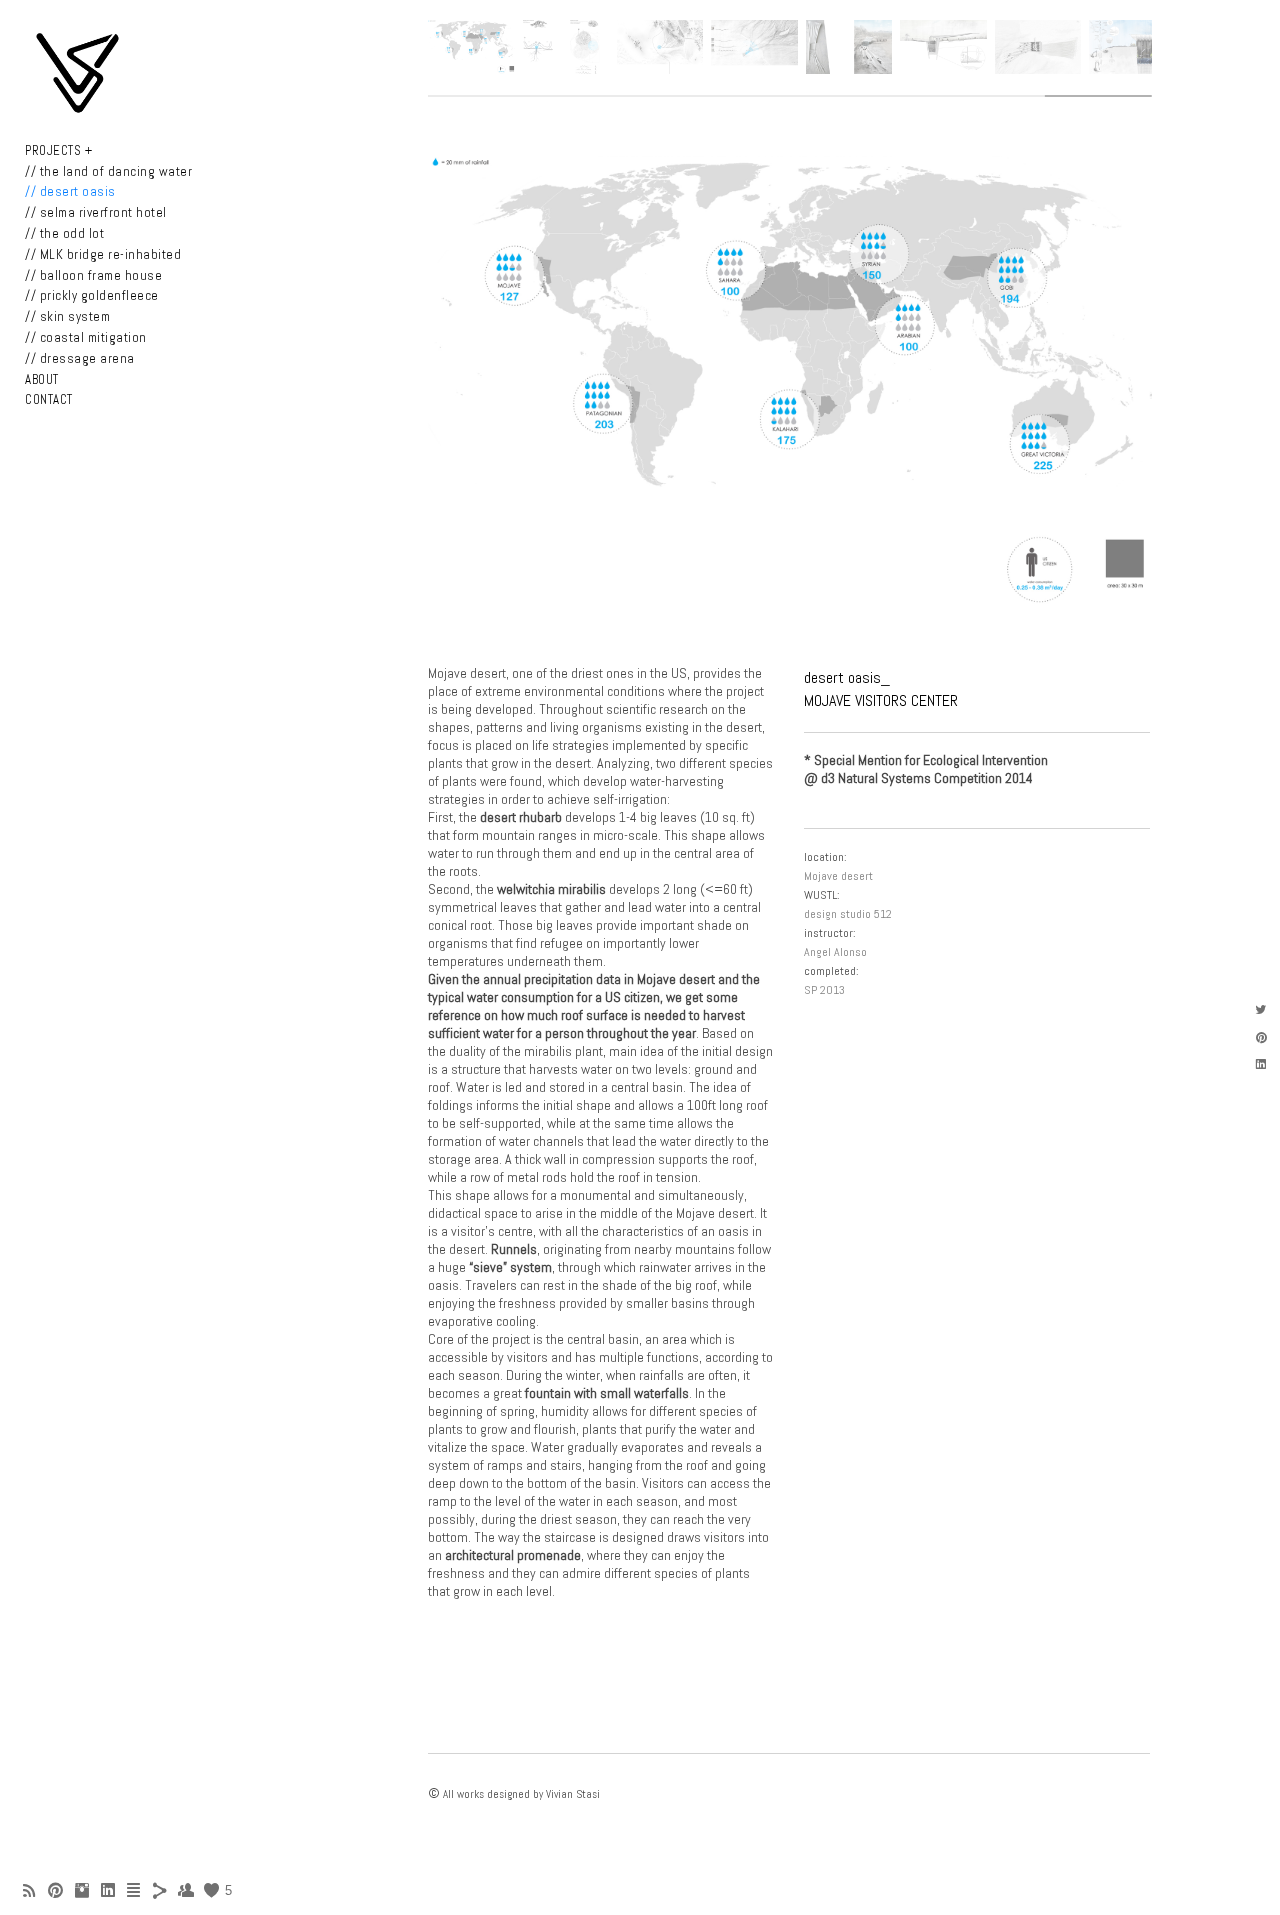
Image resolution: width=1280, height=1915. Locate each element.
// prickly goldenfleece (92, 295)
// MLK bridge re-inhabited (103, 254)
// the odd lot (64, 233)
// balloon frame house (93, 275)
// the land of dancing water (108, 171)
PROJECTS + (58, 150)
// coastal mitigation (86, 337)
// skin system (67, 316)
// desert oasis (70, 191)
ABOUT (42, 379)
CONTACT (49, 399)
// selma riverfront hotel (96, 212)
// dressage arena (80, 358)
